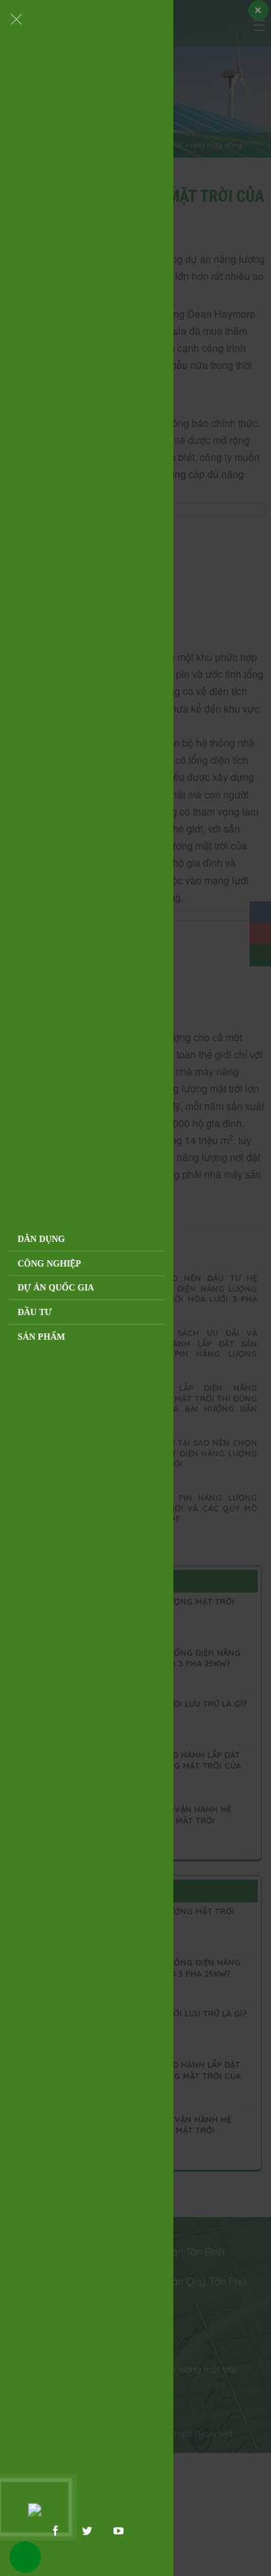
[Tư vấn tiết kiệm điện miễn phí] (34, 2507)
